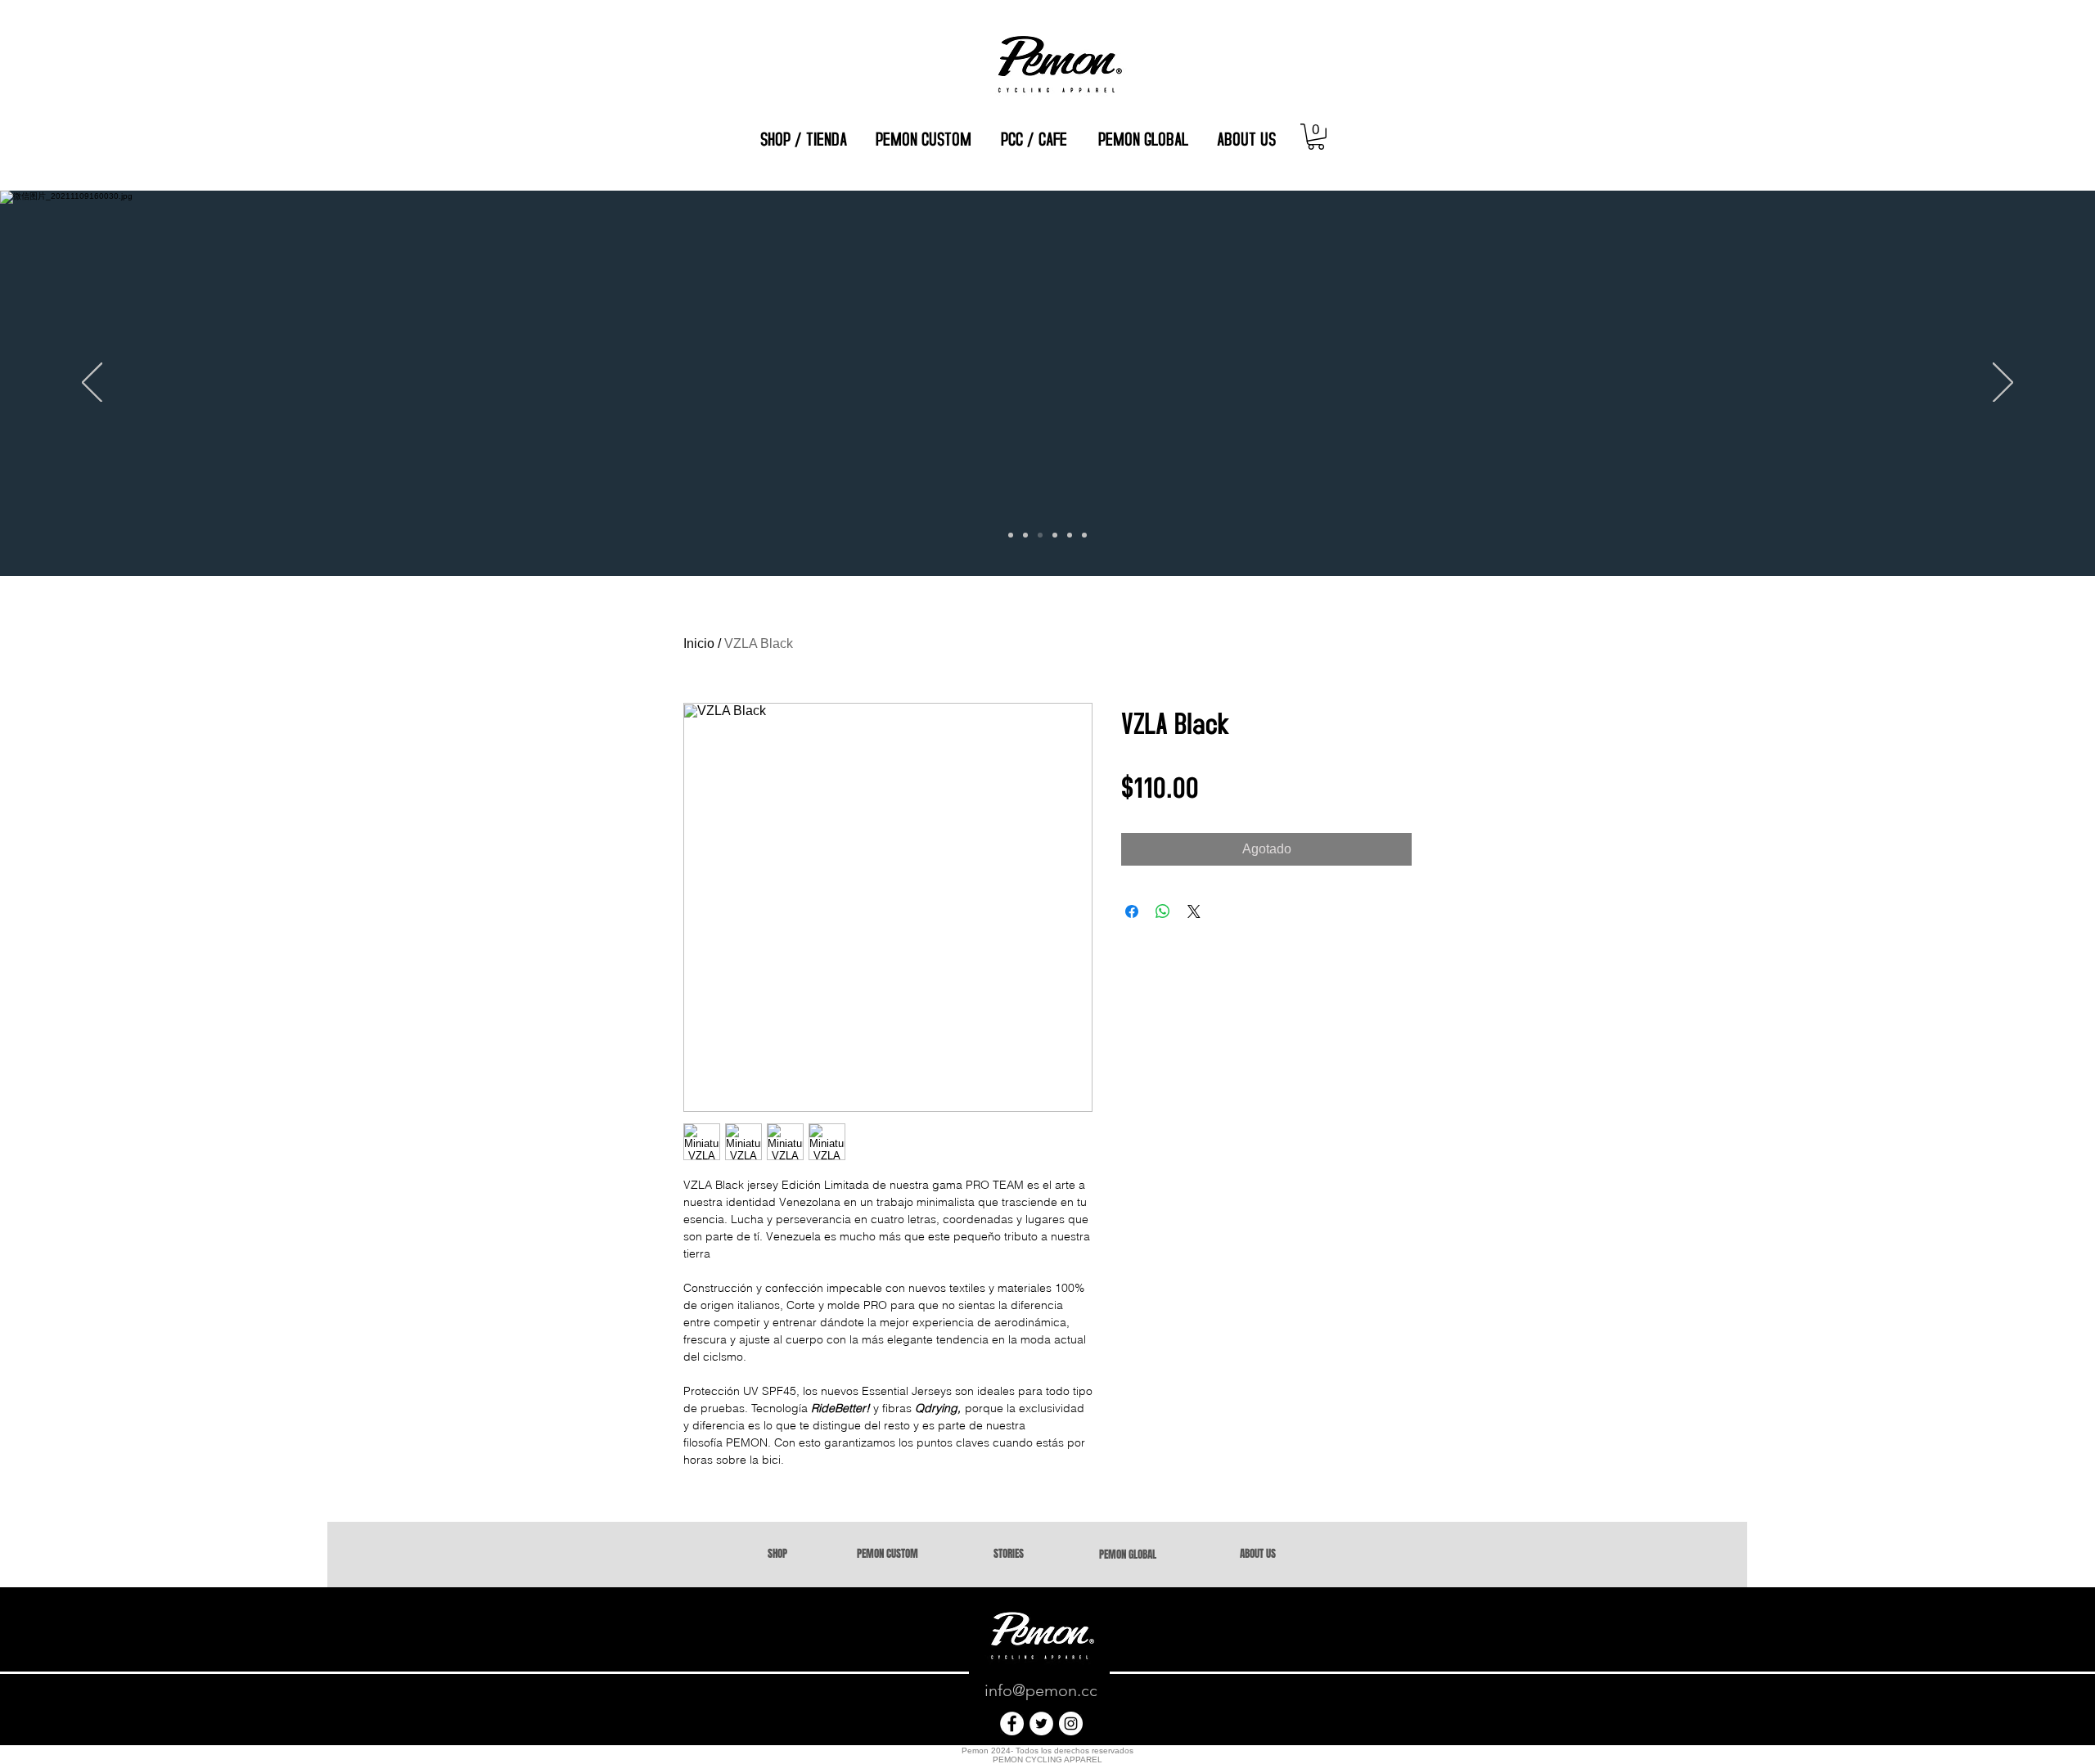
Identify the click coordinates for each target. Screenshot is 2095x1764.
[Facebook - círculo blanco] (1012, 1723)
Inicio (699, 643)
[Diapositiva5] (1070, 535)
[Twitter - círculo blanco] (1041, 1723)
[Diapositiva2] (1025, 535)
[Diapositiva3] (1011, 535)
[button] (1316, 137)
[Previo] (92, 384)
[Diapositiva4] (1055, 535)
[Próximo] (2003, 384)
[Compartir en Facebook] (1132, 911)
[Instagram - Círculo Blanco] (1071, 1723)
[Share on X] (1194, 911)
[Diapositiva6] (1084, 535)
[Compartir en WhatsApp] (1163, 911)
